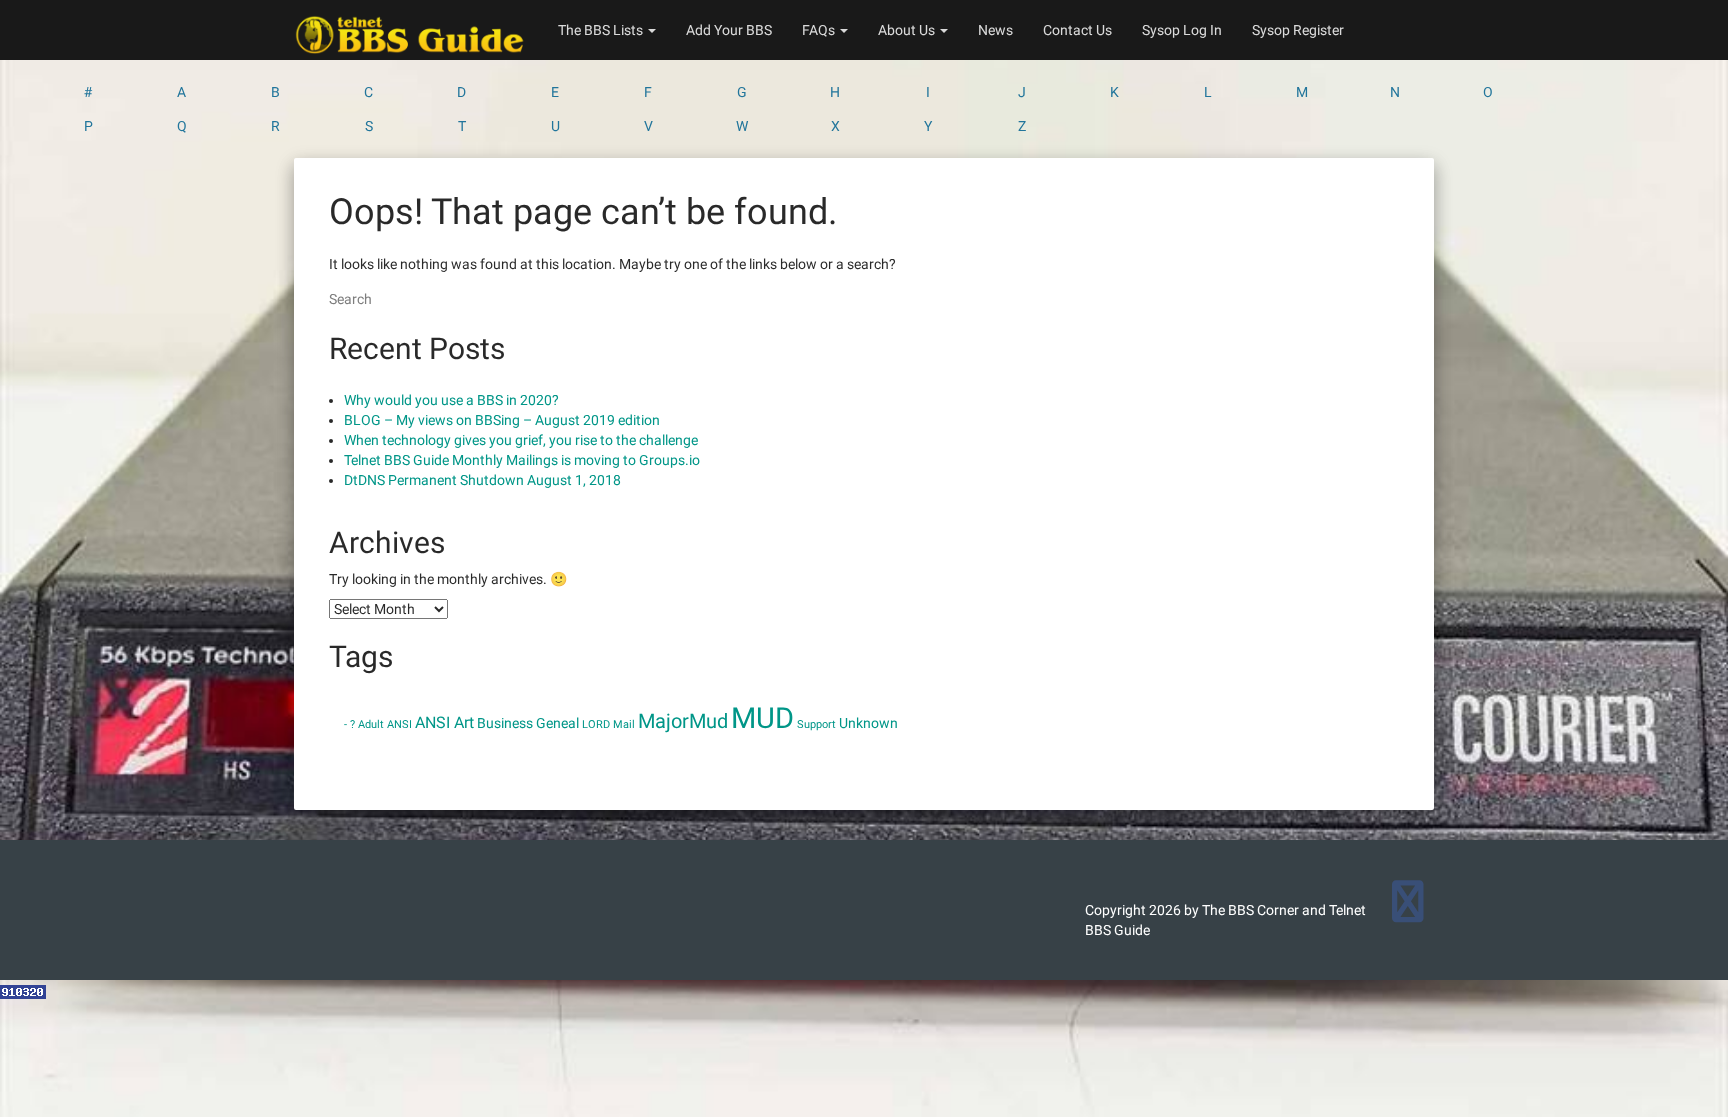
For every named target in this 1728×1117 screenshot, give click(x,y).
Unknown (868, 723)
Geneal (557, 723)
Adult (371, 724)
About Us (908, 30)
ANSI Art (444, 722)
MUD (762, 718)
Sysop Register (1298, 30)
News (995, 30)
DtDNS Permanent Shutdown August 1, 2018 (482, 480)
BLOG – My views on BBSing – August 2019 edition (502, 420)
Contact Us (1077, 30)
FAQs (820, 30)
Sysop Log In (1182, 30)
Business (505, 723)
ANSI (399, 724)
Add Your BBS (729, 30)
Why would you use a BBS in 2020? (451, 400)
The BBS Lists (602, 30)
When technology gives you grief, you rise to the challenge (521, 440)
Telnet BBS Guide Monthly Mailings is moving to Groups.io (522, 460)
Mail (624, 724)
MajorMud (683, 721)
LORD (596, 724)
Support (816, 724)
